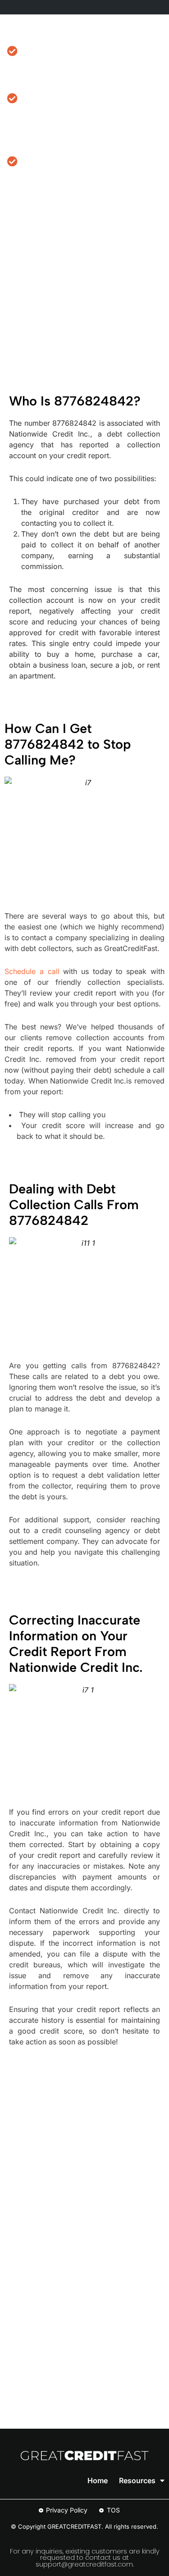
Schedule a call (32, 971)
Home (98, 2480)
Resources (137, 2480)
